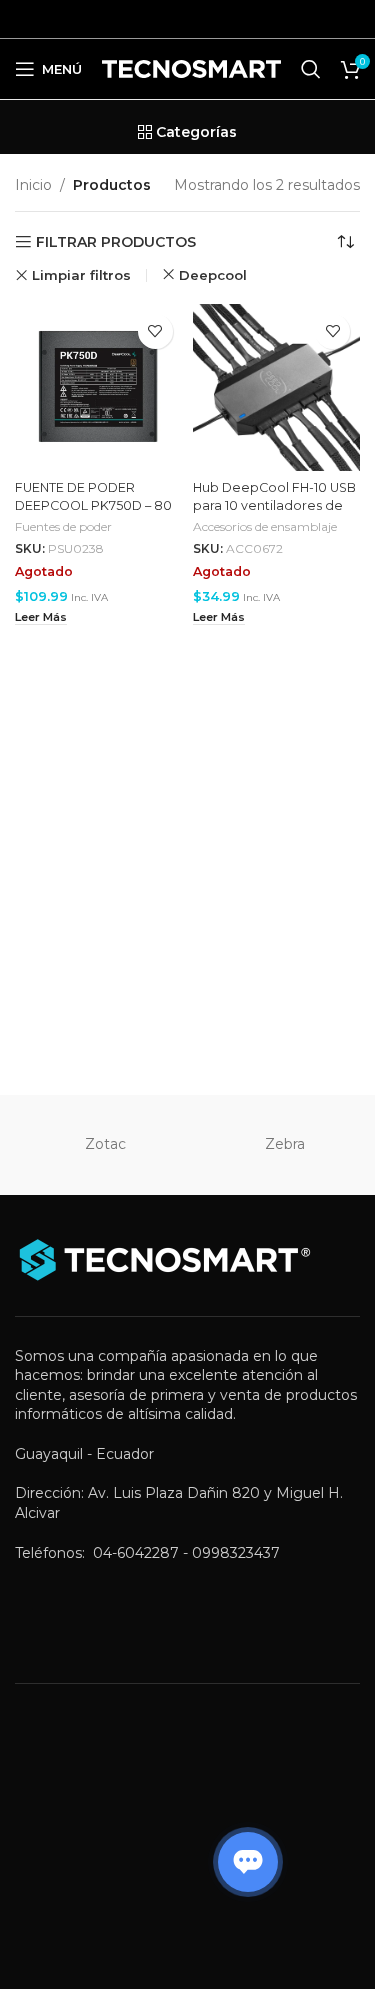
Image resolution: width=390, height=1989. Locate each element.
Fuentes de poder (63, 526)
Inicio (33, 185)
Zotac (105, 1144)
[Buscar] (311, 69)
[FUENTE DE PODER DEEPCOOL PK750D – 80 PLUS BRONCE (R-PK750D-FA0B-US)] (99, 388)
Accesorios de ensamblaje (265, 526)
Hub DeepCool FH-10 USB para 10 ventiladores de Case (274, 505)
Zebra (285, 1144)
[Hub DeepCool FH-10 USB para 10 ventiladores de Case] (277, 388)
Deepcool (213, 275)
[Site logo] (191, 68)
